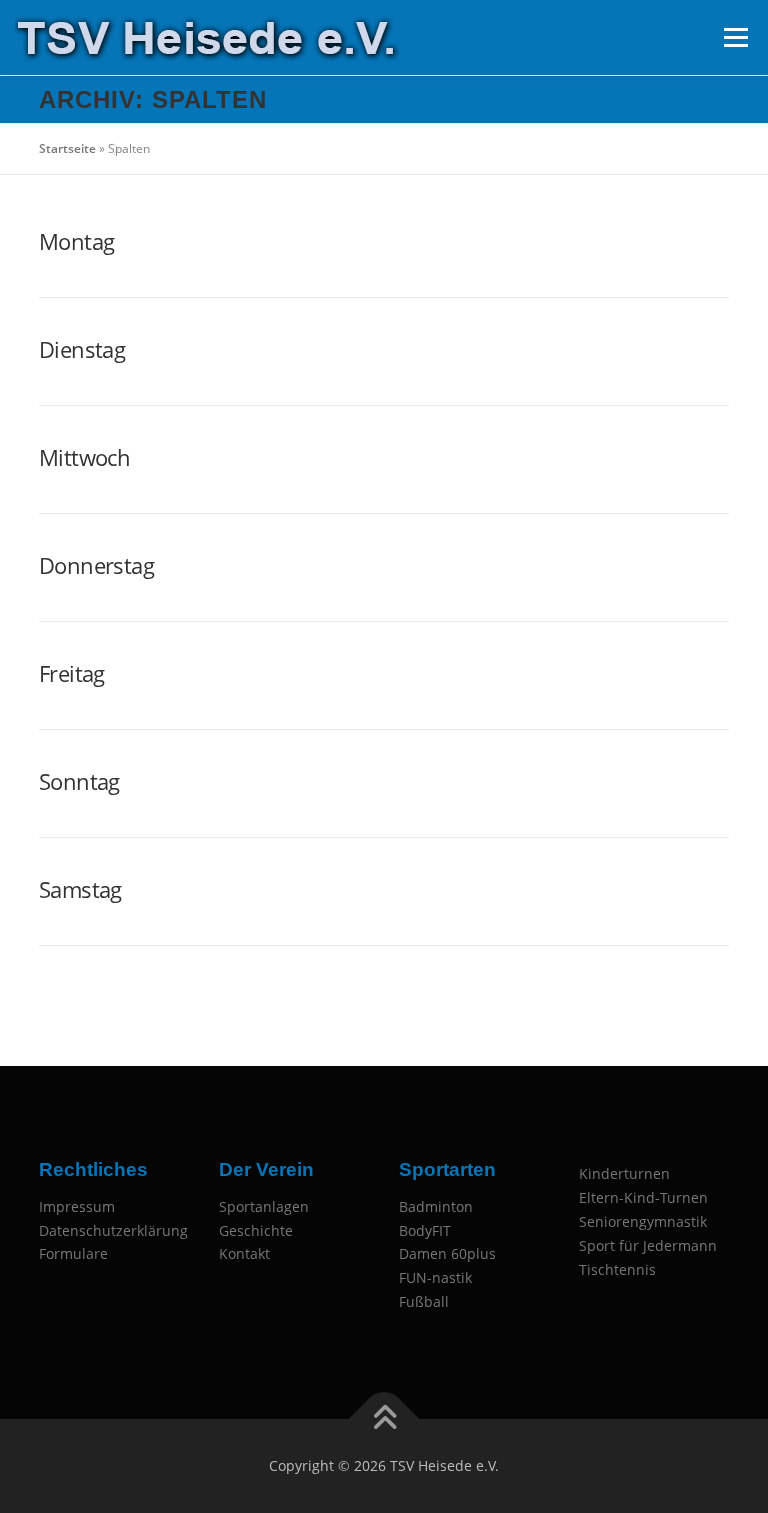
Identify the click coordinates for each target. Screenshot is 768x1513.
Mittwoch (84, 457)
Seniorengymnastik (643, 1221)
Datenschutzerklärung (113, 1230)
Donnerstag (96, 565)
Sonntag (79, 781)
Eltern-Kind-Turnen (643, 1197)
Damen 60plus (447, 1253)
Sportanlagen (264, 1206)
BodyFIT (425, 1230)
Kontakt (244, 1253)
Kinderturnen (624, 1173)
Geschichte (256, 1230)
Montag (76, 241)
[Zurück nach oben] (384, 1419)
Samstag (80, 889)
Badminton (436, 1206)
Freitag (72, 673)
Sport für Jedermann (648, 1245)
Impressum (77, 1206)
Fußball (424, 1301)
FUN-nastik (435, 1277)
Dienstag (82, 349)
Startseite (67, 148)
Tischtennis (617, 1269)
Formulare (73, 1253)
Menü (735, 37)
